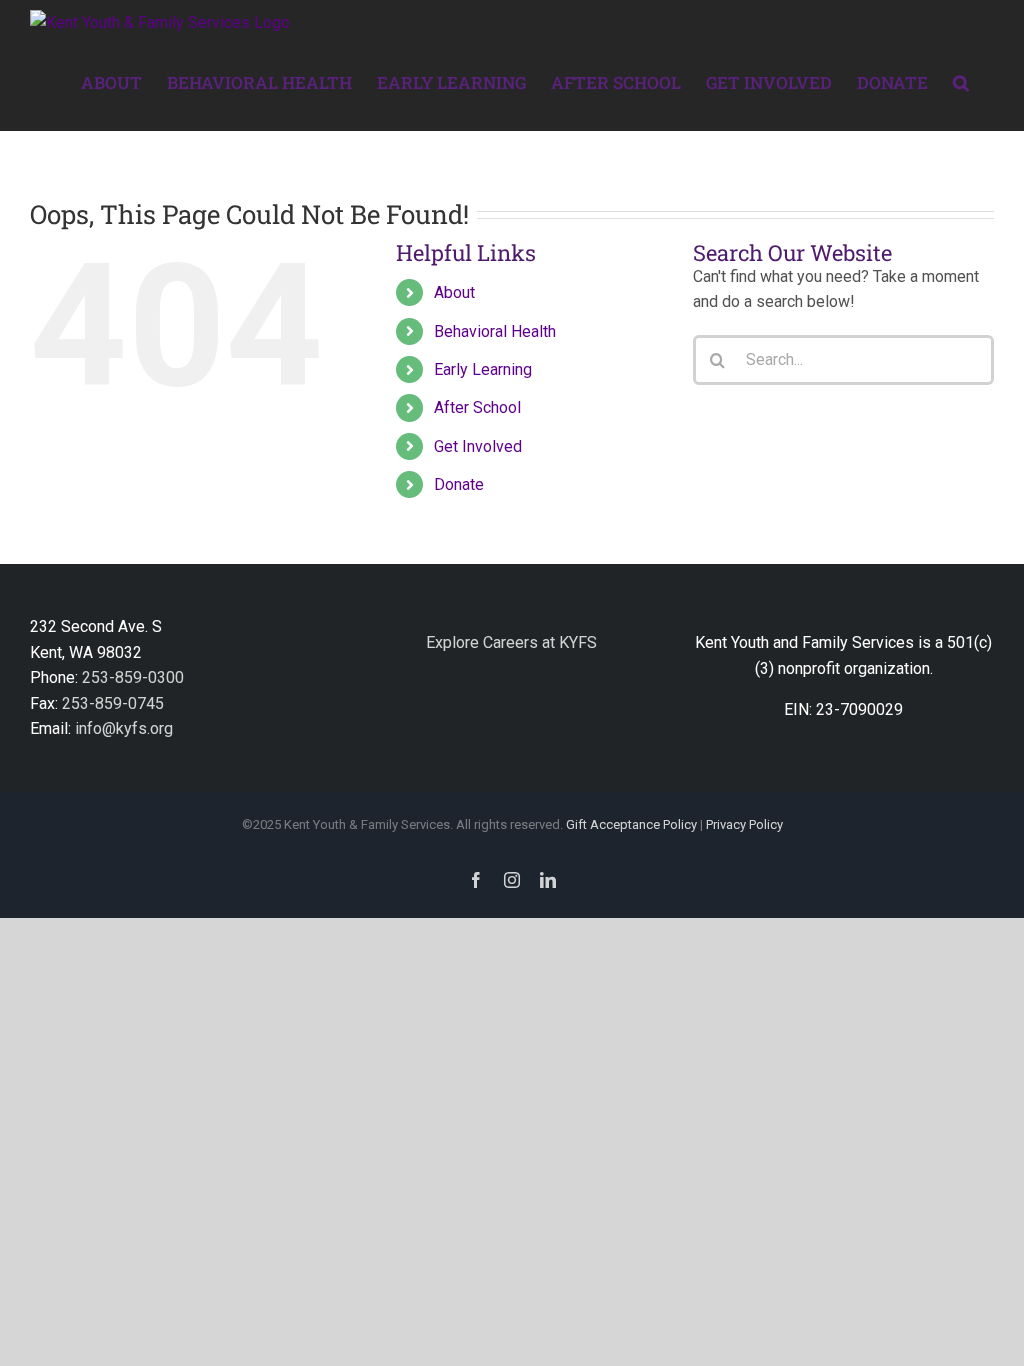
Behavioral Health (495, 331)
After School (477, 407)
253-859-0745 (113, 703)
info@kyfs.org (124, 728)
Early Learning (483, 369)
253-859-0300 (133, 677)
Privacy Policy (744, 824)
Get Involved (478, 446)
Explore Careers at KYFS (511, 642)
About (454, 292)
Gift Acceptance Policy (631, 824)
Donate (459, 484)
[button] (961, 81)
